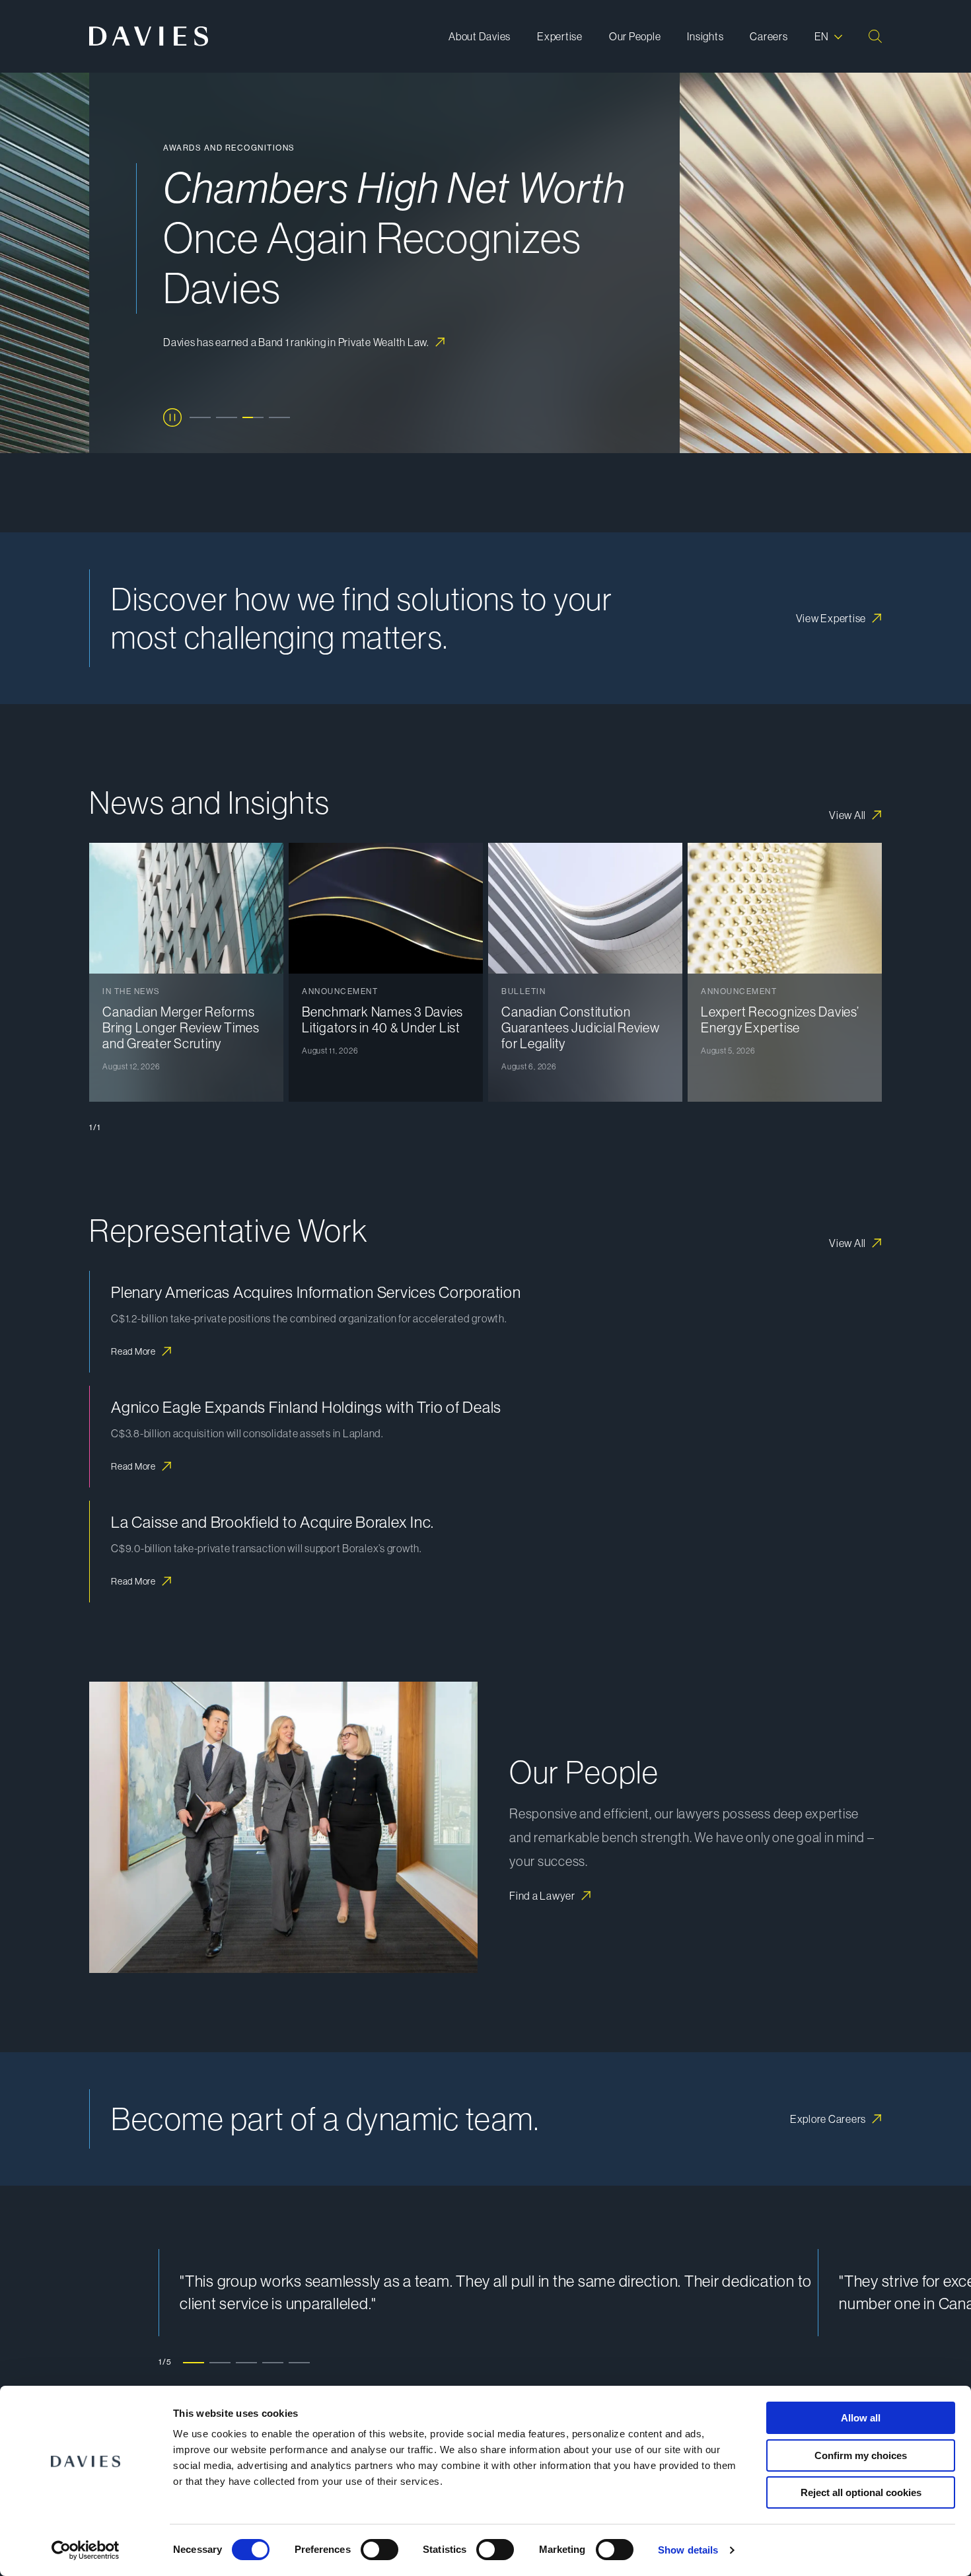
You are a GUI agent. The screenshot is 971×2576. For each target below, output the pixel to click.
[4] (279, 417)
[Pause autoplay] (172, 417)
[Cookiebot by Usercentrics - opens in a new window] (86, 2550)
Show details (688, 2550)
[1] (200, 417)
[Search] (875, 36)
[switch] (379, 2550)
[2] (227, 417)
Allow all (861, 2418)
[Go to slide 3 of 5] (246, 2362)
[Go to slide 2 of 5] (220, 2362)
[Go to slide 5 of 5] (299, 2362)
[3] (253, 417)
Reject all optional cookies (861, 2492)
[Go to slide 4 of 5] (273, 2362)
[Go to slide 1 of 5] (194, 2362)
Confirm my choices (861, 2455)
